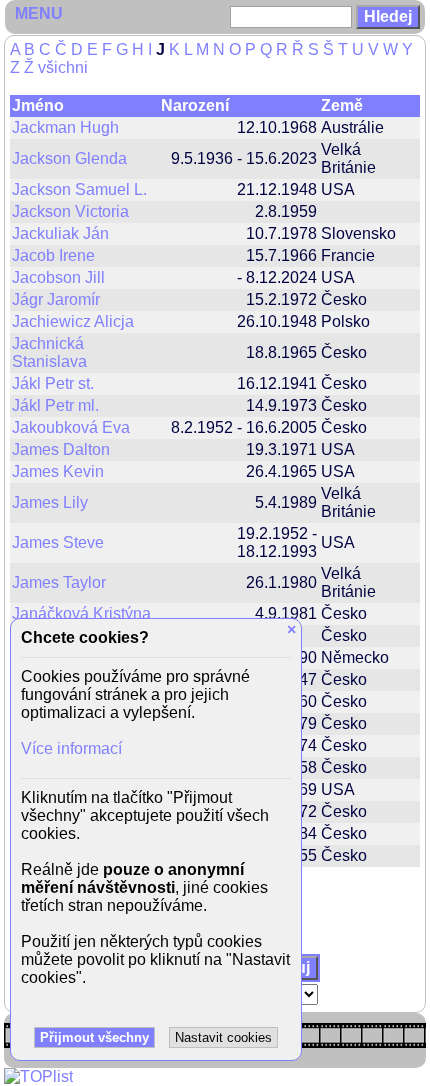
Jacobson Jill (58, 277)
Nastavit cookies (223, 1037)
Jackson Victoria (70, 211)
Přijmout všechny (94, 1037)
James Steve (58, 542)
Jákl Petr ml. (55, 405)
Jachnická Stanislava (49, 352)
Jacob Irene (53, 255)
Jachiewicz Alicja (73, 321)
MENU (39, 13)
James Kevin (58, 471)
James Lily (50, 502)
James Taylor (59, 582)
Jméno (38, 105)
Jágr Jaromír (56, 299)
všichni (63, 67)
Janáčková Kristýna (81, 613)
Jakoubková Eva (71, 427)
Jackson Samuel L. (79, 189)
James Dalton (61, 449)
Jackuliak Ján (60, 233)
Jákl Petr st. (53, 383)
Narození (195, 105)
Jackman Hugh (65, 127)
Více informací (71, 748)
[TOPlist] (38, 1076)
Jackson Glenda (69, 158)
